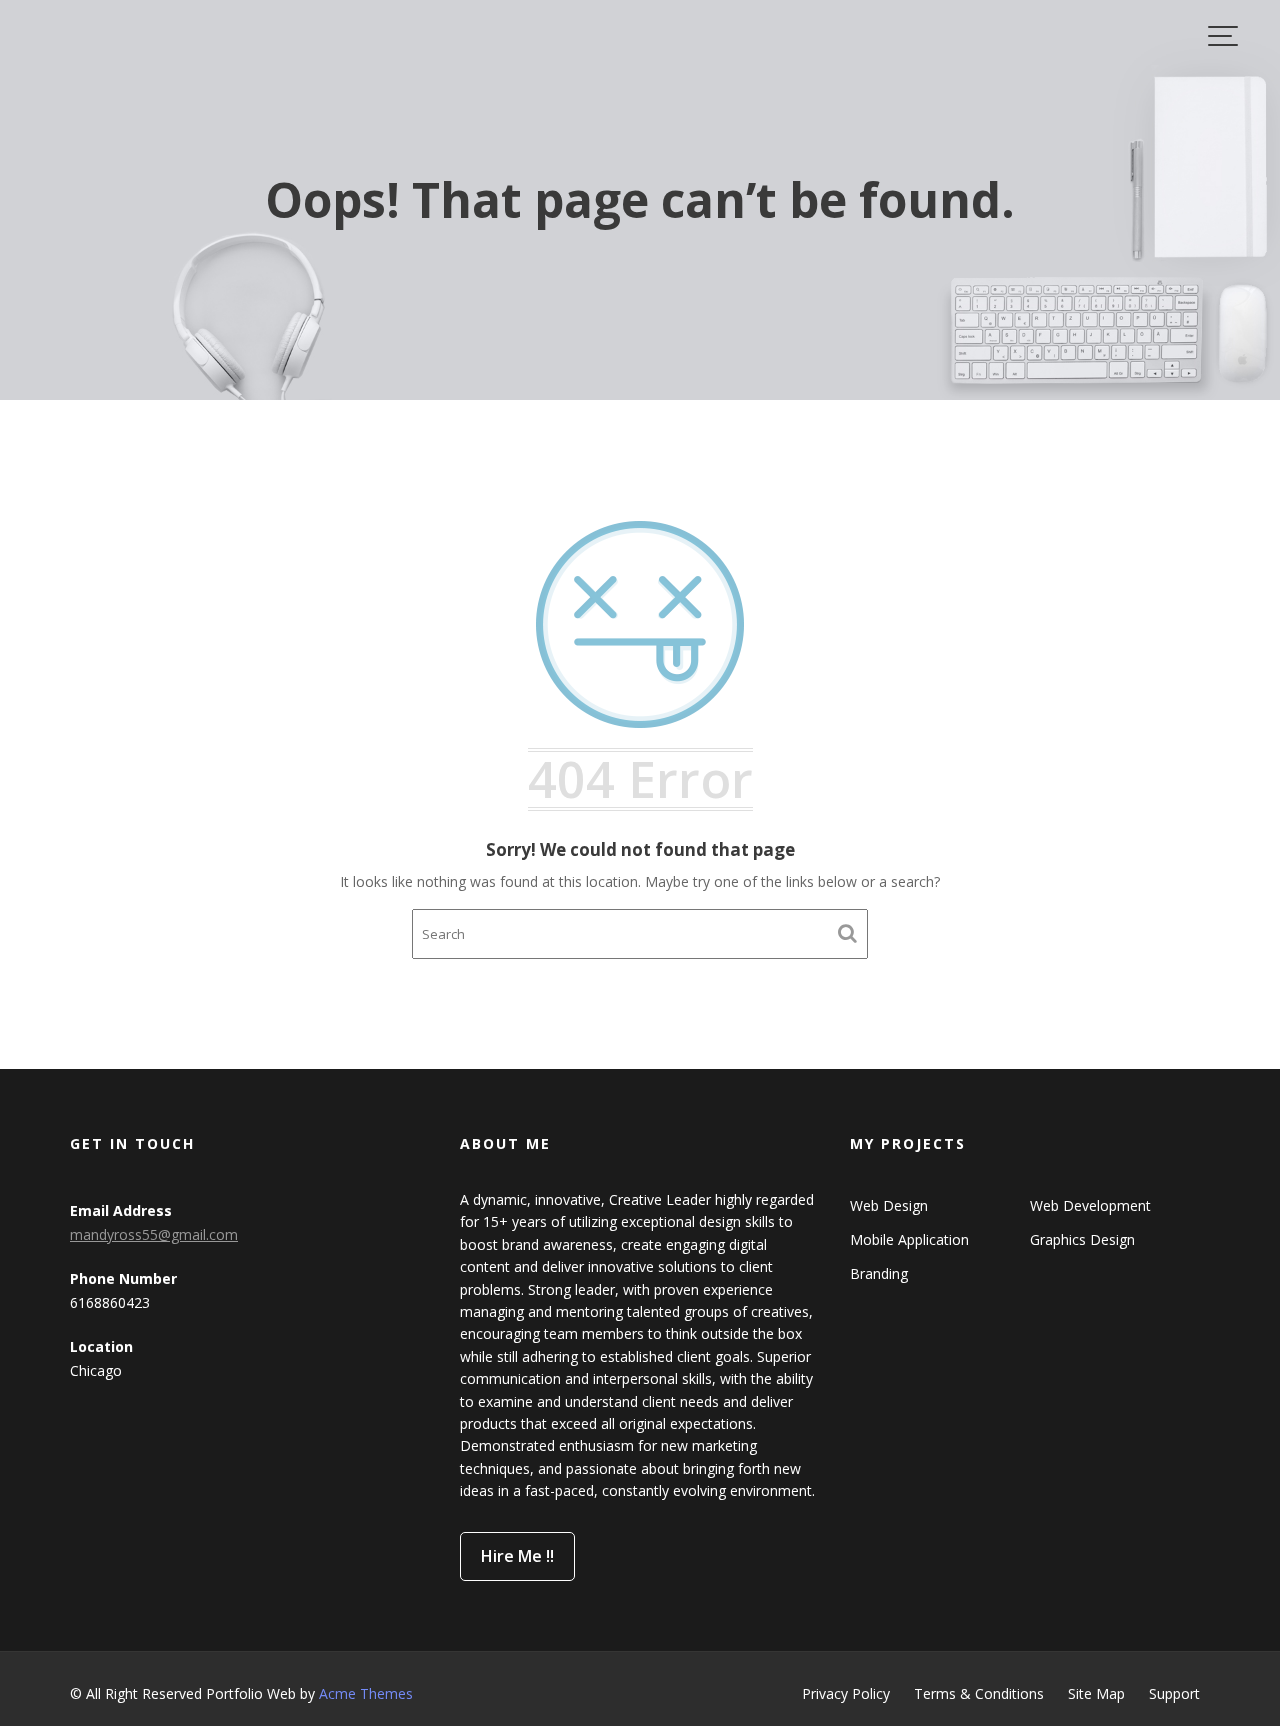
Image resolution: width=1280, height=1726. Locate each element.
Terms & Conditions (979, 1693)
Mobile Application (909, 1239)
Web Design (889, 1205)
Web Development (1090, 1205)
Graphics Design (1082, 1239)
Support (1174, 1693)
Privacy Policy (846, 1693)
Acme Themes (366, 1693)
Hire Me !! (517, 1556)
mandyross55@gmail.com (154, 1234)
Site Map (1096, 1693)
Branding (879, 1273)
